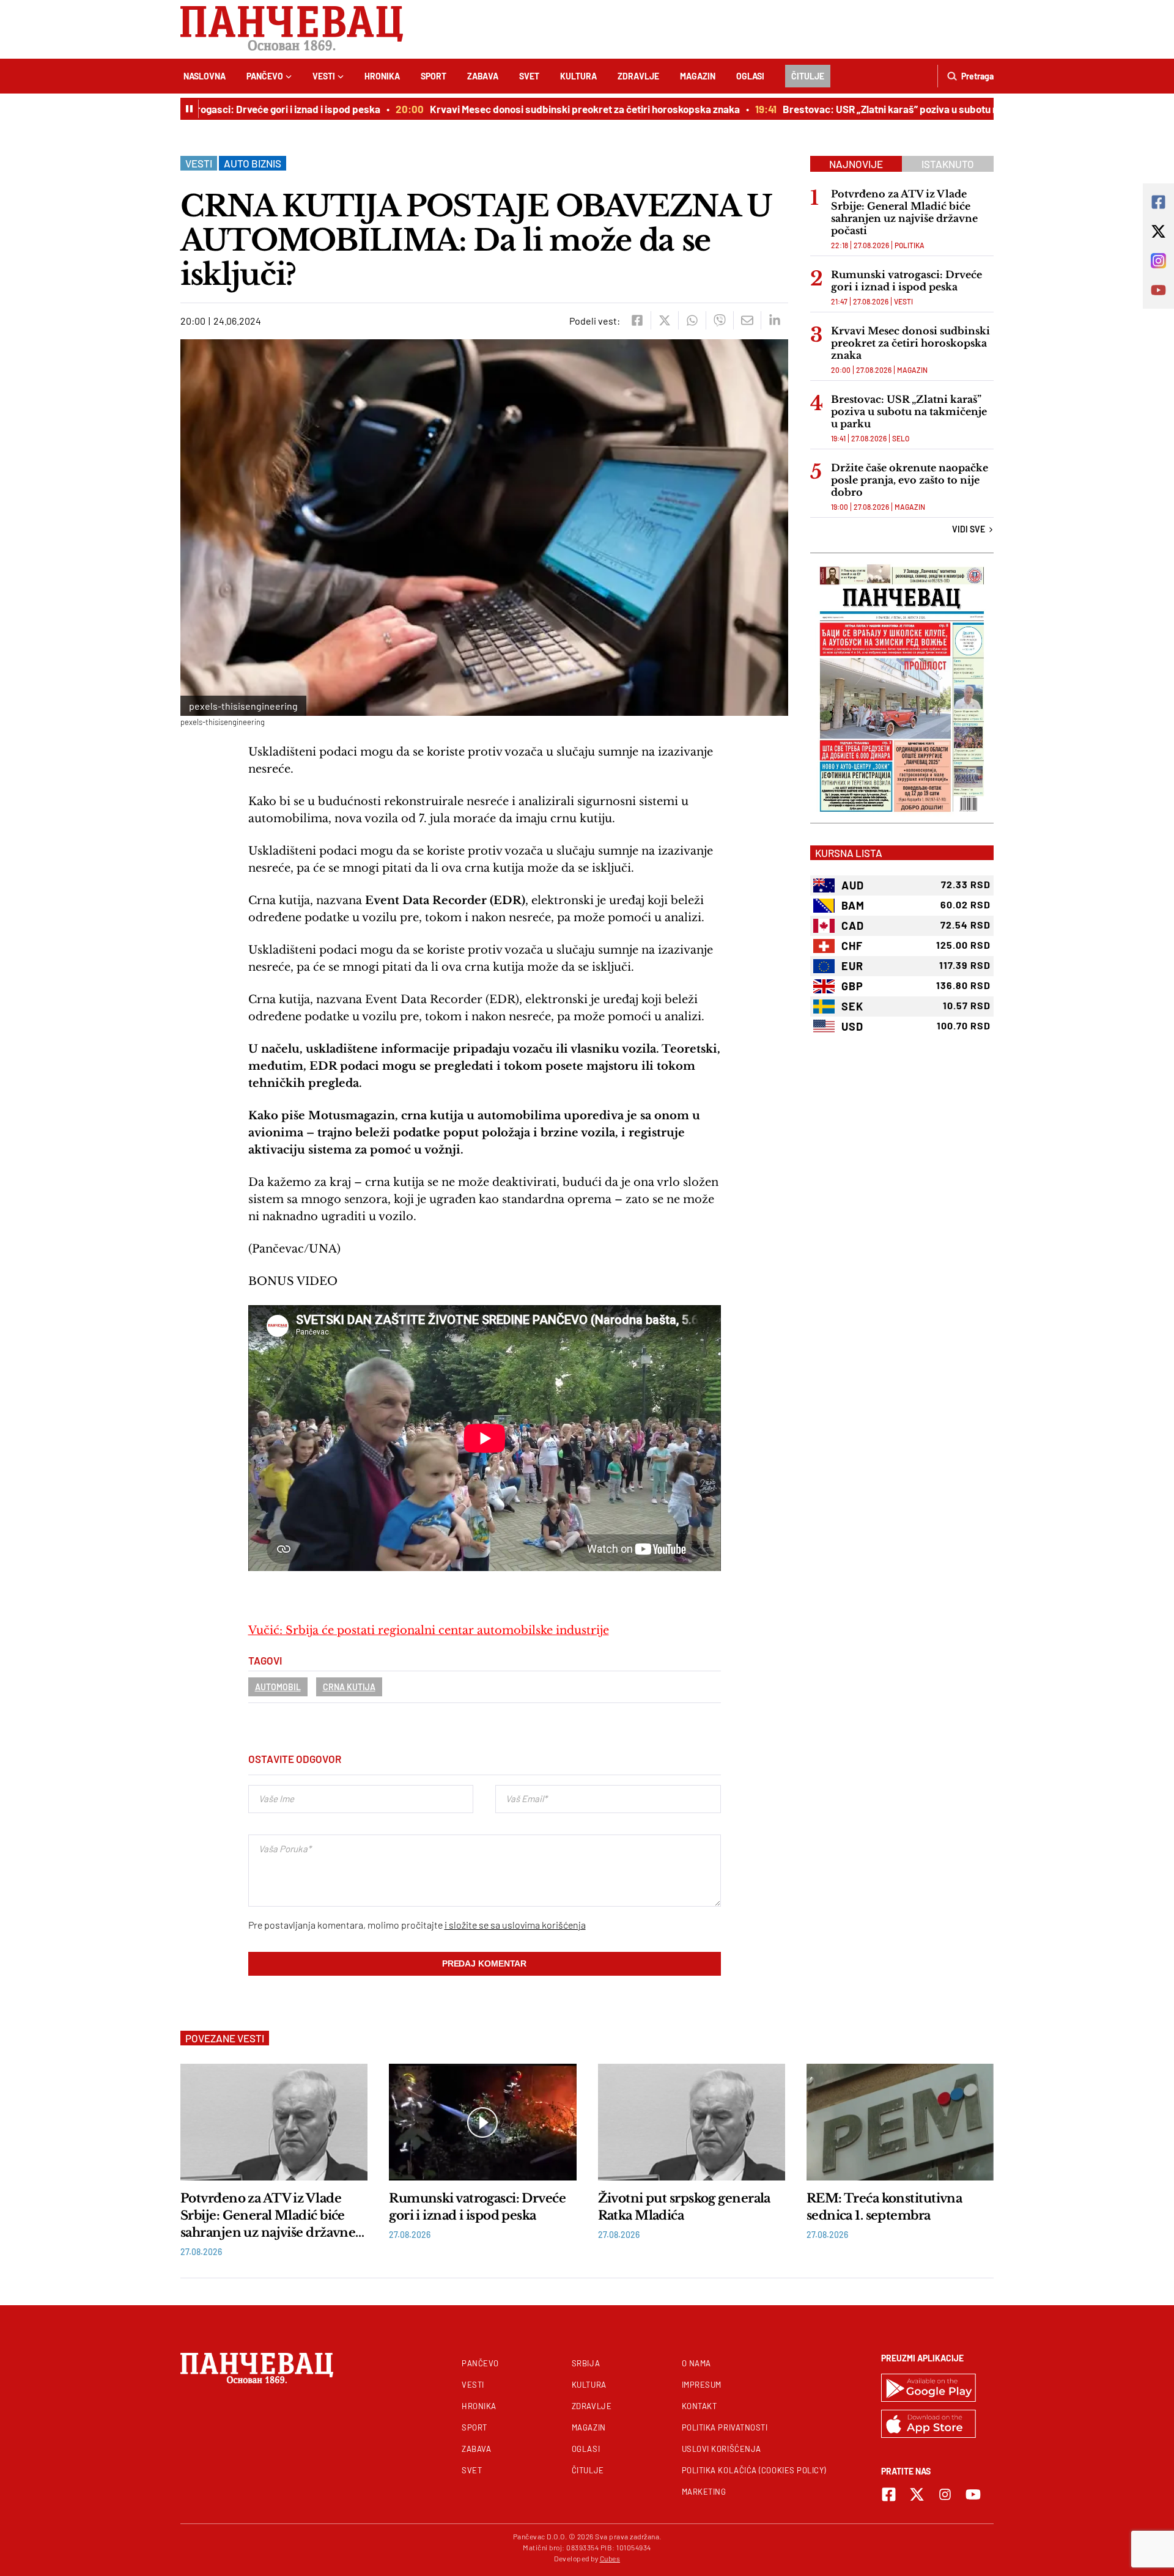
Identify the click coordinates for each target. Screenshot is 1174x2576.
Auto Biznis (253, 163)
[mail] (747, 320)
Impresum (702, 2385)
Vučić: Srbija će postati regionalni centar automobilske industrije (429, 1630)
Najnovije (856, 164)
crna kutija (349, 1687)
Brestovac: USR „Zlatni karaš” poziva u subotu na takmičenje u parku (893, 109)
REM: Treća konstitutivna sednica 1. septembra (884, 2207)
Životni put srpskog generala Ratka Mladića (684, 2207)
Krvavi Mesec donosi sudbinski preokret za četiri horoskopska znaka (541, 109)
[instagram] (945, 2494)
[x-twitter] (917, 2494)
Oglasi (750, 76)
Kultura (578, 76)
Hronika (382, 76)
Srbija (586, 2363)
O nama (696, 2363)
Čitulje (808, 76)
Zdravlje (638, 76)
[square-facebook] (889, 2494)
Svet (529, 76)
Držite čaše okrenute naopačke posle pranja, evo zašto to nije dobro (910, 480)
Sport (434, 76)
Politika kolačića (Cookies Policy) (754, 2470)
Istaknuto (948, 164)
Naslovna (205, 76)
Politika (910, 245)
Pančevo (265, 76)
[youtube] (973, 2494)
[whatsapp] (692, 320)
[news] (274, 2122)
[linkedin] (774, 320)
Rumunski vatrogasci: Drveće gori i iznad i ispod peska (214, 109)
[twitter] (664, 320)
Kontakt (700, 2406)
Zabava (483, 76)
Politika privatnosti (725, 2427)
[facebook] (637, 320)
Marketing (704, 2492)
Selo (901, 438)
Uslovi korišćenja (722, 2449)
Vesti (324, 76)
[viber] (719, 320)
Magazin (698, 76)
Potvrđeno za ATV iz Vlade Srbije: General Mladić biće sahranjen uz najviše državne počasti (904, 212)
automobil (278, 1687)
